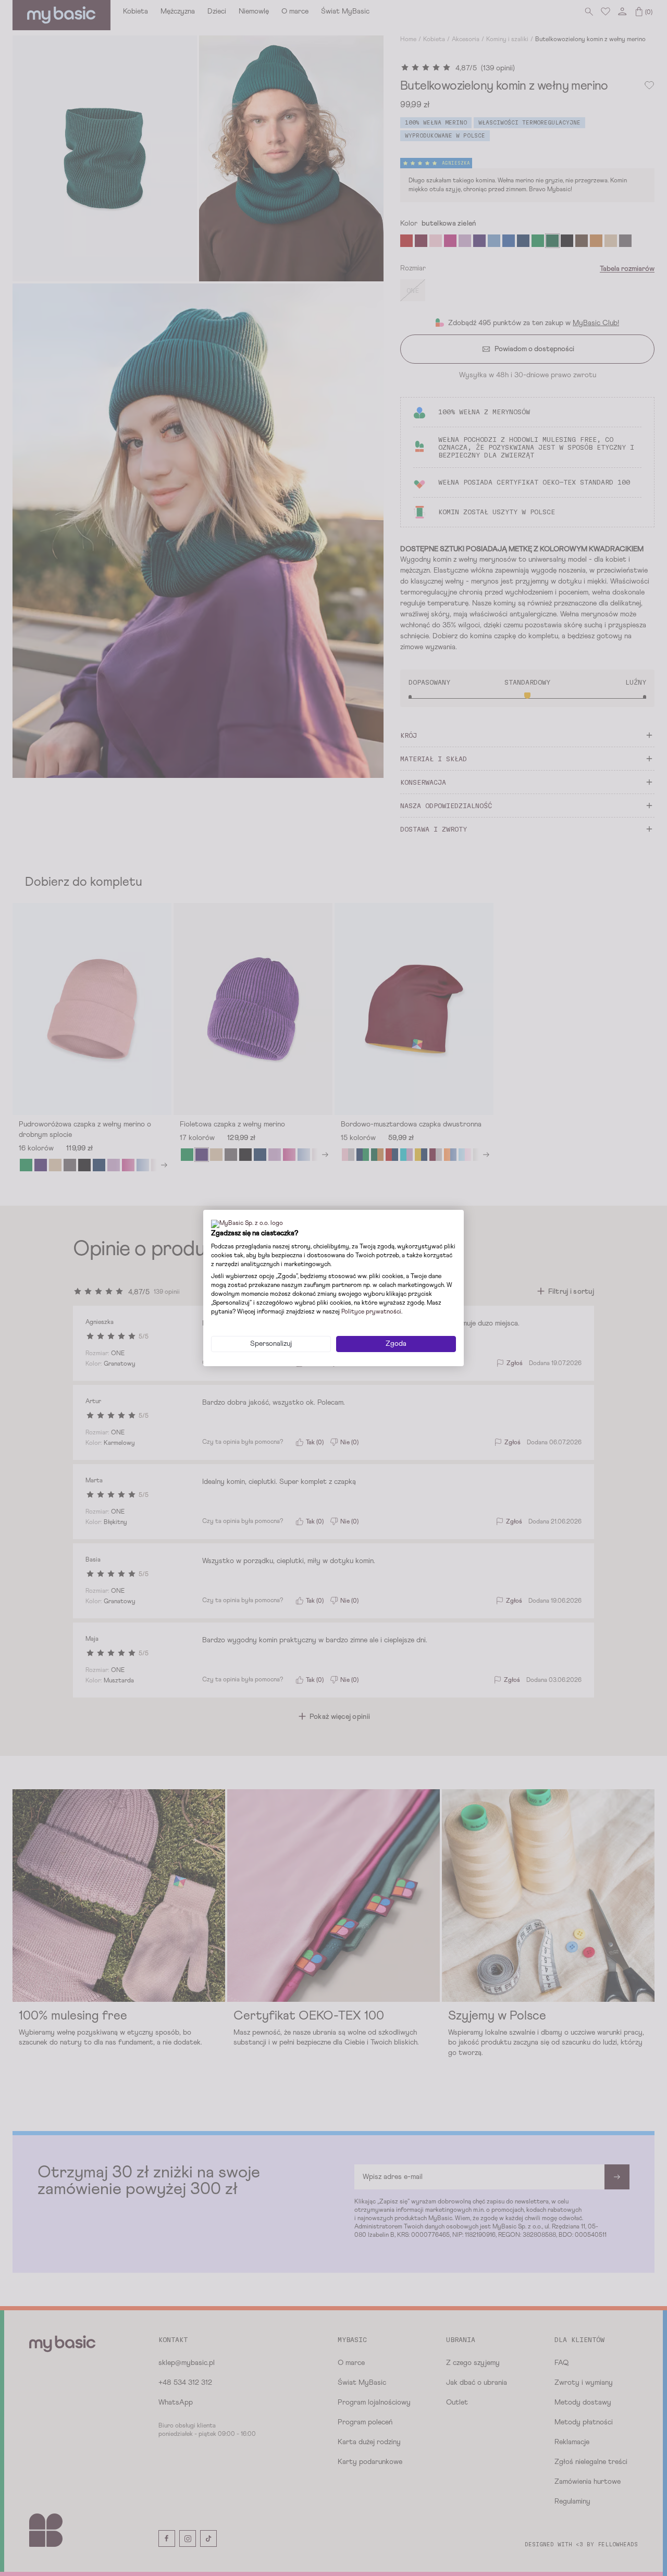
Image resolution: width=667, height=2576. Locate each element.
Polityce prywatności (371, 1312)
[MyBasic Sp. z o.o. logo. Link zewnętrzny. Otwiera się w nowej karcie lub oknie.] (247, 1224)
